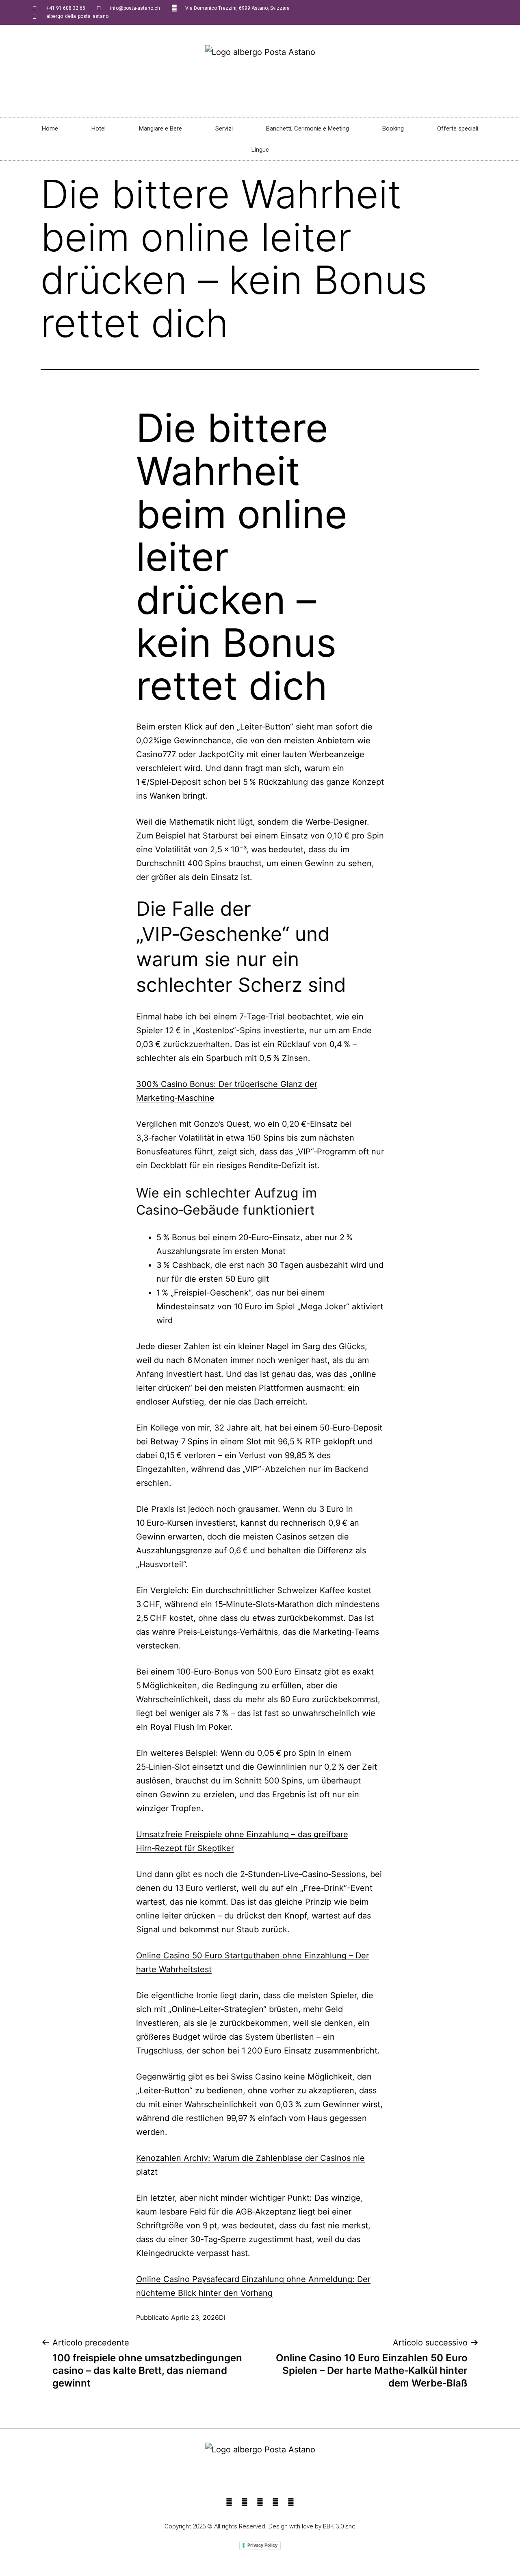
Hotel (99, 128)
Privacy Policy (262, 2545)
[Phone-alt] (245, 2502)
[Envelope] (291, 2502)
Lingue (260, 150)
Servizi (224, 128)
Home (50, 128)
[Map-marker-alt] (275, 2502)
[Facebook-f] (229, 2502)
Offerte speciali (458, 128)
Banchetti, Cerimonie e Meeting (308, 128)
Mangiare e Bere (160, 128)
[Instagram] (260, 2502)
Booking (393, 128)
